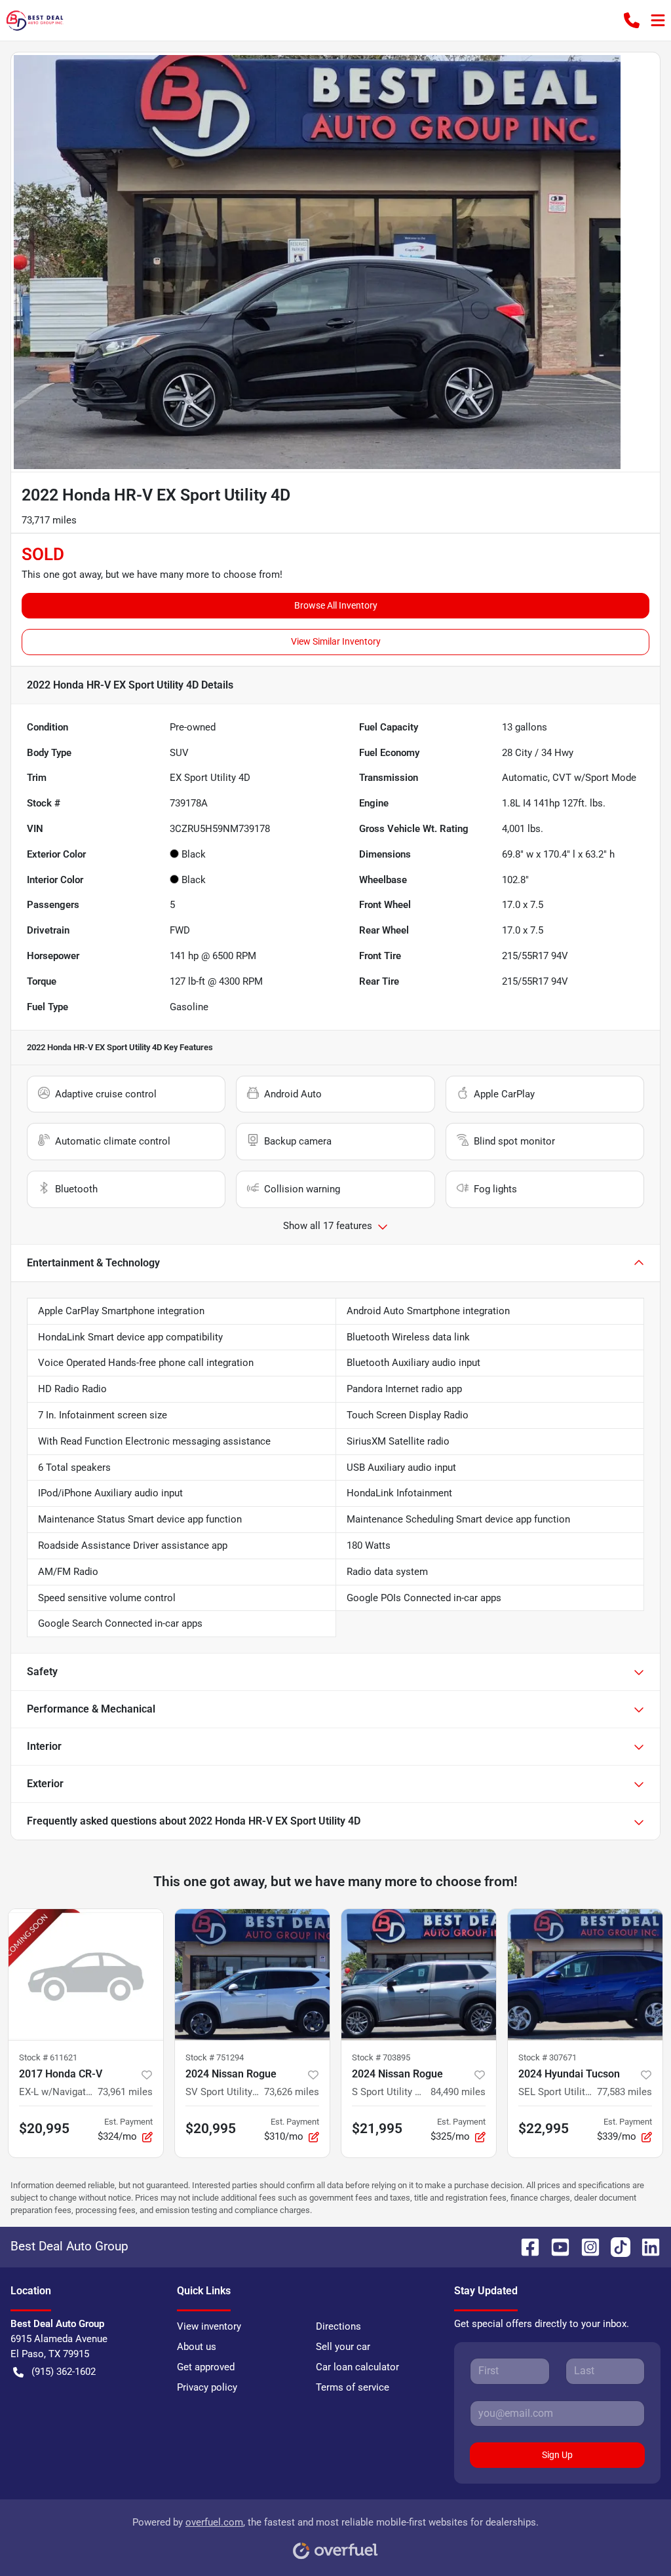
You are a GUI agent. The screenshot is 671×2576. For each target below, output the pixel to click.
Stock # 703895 (381, 2057)
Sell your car (343, 2347)
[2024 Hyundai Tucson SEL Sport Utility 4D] (585, 1975)
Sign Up (557, 2455)
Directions (338, 2326)
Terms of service (353, 2387)
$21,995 (377, 2129)
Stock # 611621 (48, 2057)
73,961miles (125, 2092)
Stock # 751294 (215, 2057)
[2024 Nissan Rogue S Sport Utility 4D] (419, 1975)
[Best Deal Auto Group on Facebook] (525, 2246)
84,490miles (458, 2092)
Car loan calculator (357, 2367)
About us (197, 2347)
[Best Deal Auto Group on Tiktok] (615, 2246)
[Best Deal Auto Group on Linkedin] (645, 2246)
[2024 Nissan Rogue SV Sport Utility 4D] (252, 1975)
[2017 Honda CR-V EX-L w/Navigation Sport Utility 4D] (86, 1975)
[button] (632, 20)
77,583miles (624, 2092)
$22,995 (544, 2129)
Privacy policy (207, 2387)
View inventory (209, 2326)
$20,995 (44, 2129)
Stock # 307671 (547, 2057)
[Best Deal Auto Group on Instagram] (585, 2246)
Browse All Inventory (336, 605)
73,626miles (292, 2092)
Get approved (206, 2367)
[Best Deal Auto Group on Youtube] (555, 2246)
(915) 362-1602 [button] (64, 2372)
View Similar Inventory (336, 641)
